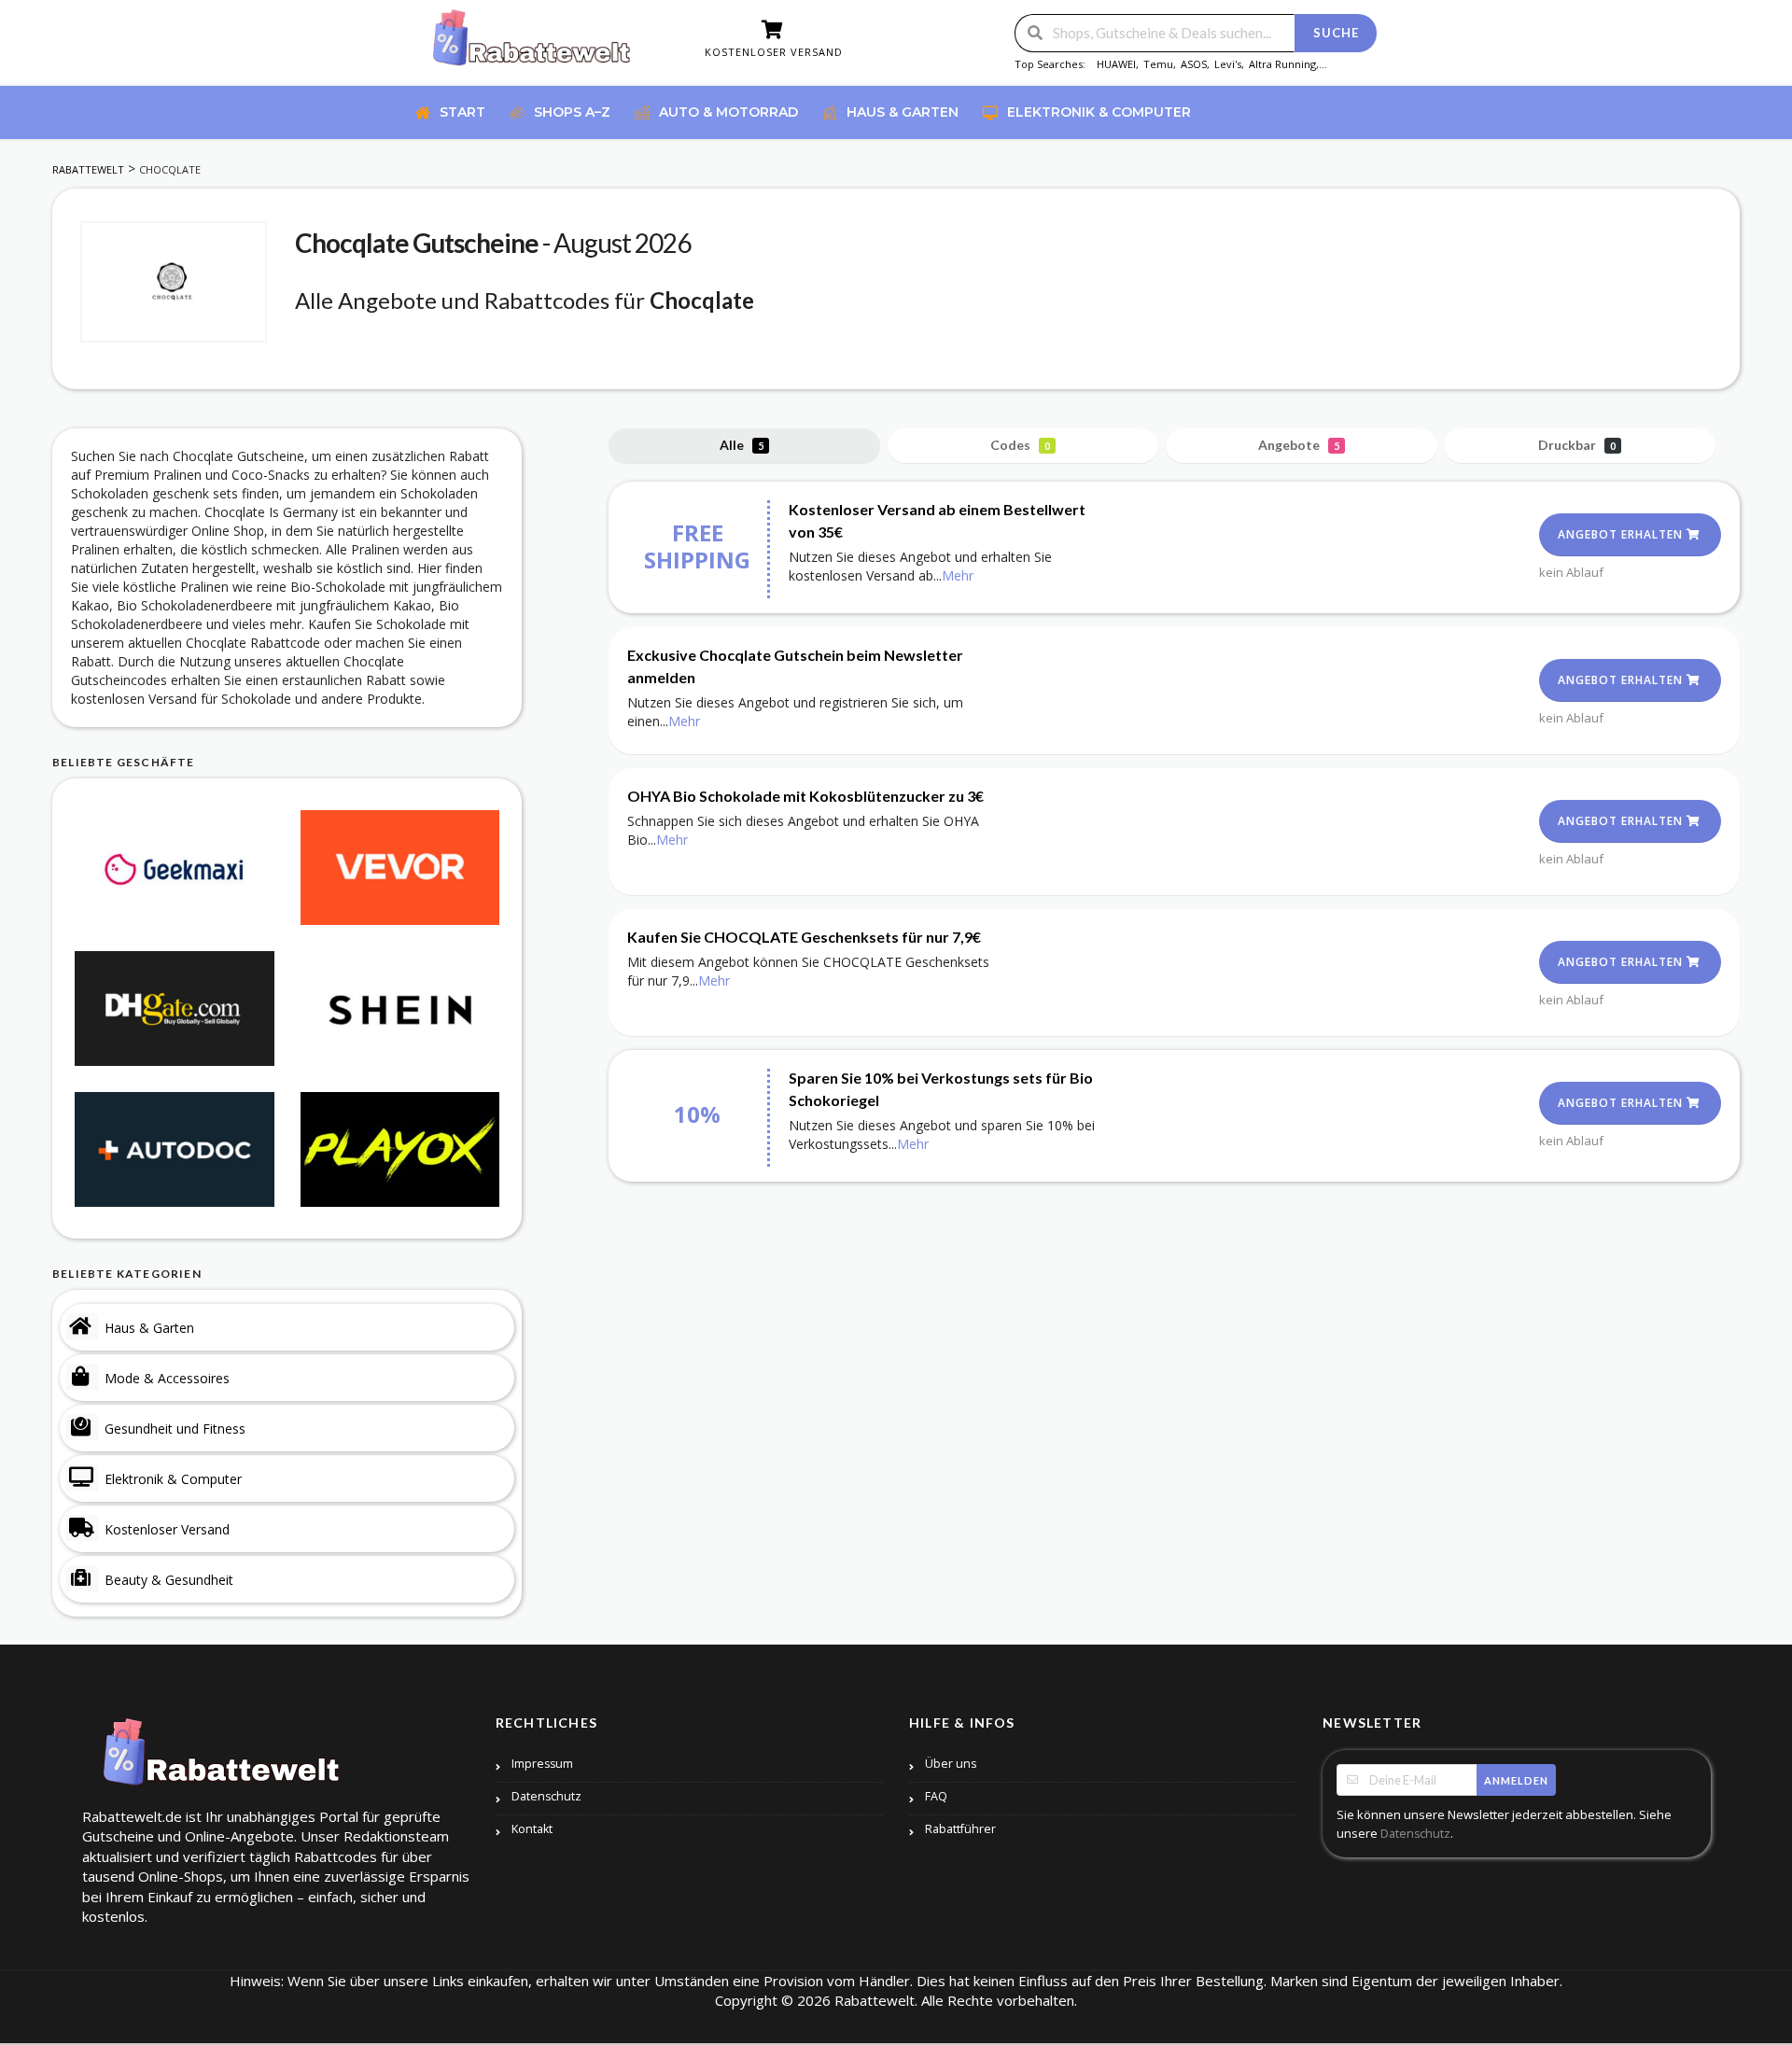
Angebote (1299, 445)
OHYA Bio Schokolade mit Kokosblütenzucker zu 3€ (805, 796)
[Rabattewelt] (532, 44)
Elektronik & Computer (173, 1479)
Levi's (1228, 64)
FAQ (936, 1796)
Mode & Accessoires (167, 1378)
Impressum (542, 1764)
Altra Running (1282, 64)
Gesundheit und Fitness (175, 1429)
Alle (742, 445)
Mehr (958, 575)
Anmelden (1516, 1780)
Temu (1158, 64)
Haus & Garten (149, 1328)
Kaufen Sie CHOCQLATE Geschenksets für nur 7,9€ (804, 937)
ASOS (1194, 64)
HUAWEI (1116, 64)
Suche (1336, 33)
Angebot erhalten (1622, 534)
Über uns (951, 1764)
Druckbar (1577, 445)
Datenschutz (546, 1796)
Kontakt (532, 1829)
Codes (1020, 445)
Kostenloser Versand (167, 1529)
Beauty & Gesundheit (169, 1580)
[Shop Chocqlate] (174, 282)
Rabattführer (960, 1829)
